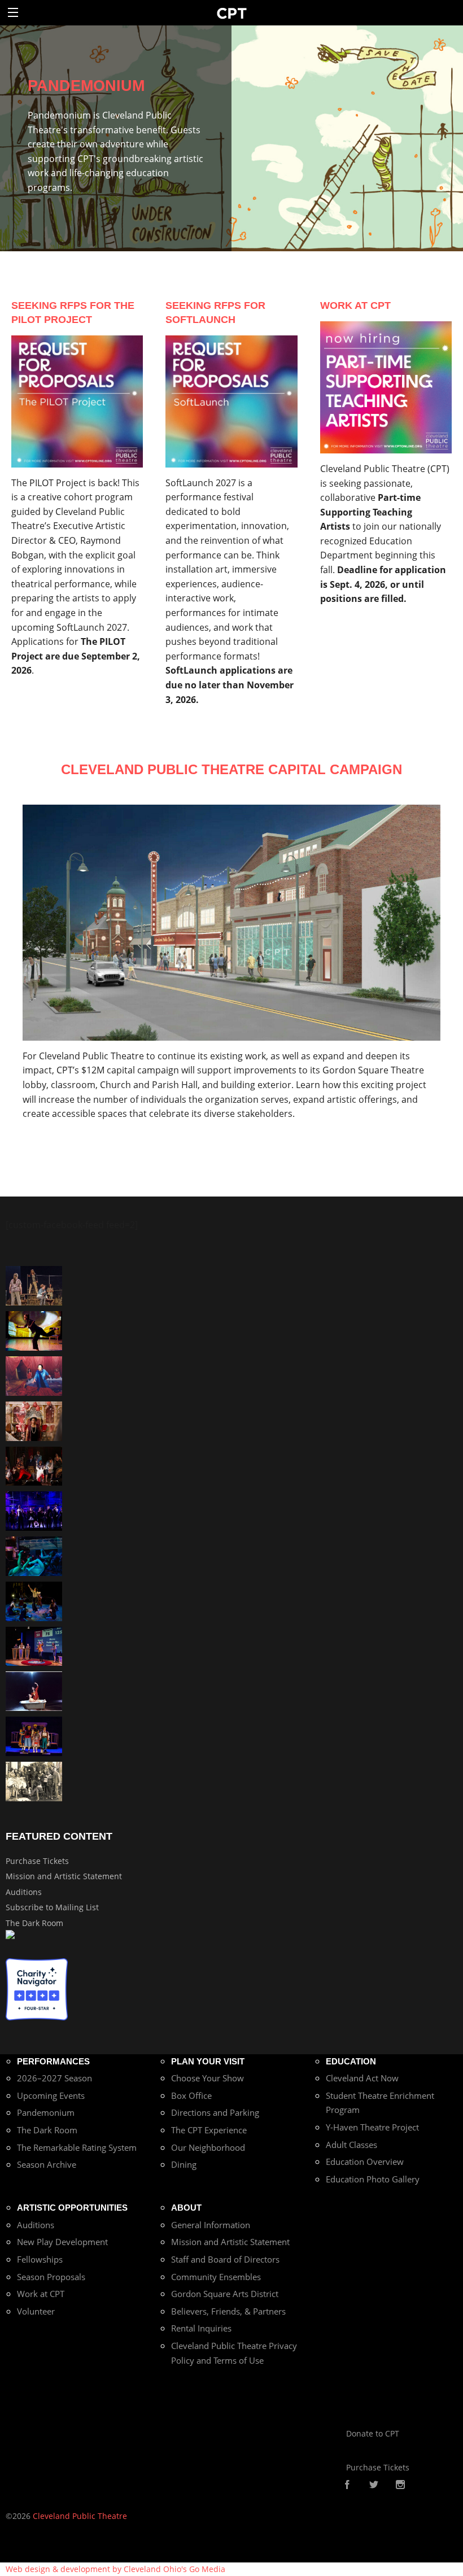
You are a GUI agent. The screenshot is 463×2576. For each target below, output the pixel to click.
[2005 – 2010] (34, 1601)
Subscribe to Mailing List (52, 1907)
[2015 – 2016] (34, 1735)
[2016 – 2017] (34, 1285)
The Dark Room (34, 1923)
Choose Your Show (208, 2078)
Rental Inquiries (201, 2328)
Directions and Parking (215, 2112)
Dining (184, 2164)
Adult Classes (351, 2145)
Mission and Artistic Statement (64, 1876)
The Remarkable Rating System (77, 2147)
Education (351, 2061)
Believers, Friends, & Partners (228, 2311)
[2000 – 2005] (34, 1690)
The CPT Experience (209, 2130)
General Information (211, 2225)
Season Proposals (51, 2277)
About (186, 2208)
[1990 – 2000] (34, 1375)
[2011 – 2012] (34, 1510)
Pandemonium (46, 2112)
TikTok (418, 2485)
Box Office (191, 2095)
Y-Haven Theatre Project (372, 2127)
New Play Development (62, 2242)
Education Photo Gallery (373, 2179)
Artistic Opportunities (72, 2208)
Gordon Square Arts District (225, 2294)
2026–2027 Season (54, 2078)
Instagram (400, 2485)
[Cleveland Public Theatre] (232, 13)
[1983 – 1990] (34, 1781)
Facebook (347, 2485)
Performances (53, 2061)
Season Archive (47, 2164)
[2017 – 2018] (34, 1645)
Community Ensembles (216, 2277)
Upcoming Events (51, 2095)
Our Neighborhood (208, 2147)
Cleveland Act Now (362, 2078)
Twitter (374, 2485)
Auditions (24, 1892)
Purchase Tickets (37, 1861)
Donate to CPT (373, 2433)
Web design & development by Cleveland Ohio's (115, 2569)
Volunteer (36, 2311)
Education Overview (365, 2162)
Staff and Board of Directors (225, 2259)
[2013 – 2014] (34, 1465)
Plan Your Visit (208, 2061)
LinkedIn (435, 2485)
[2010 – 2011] (34, 1330)
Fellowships (40, 2259)
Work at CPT (41, 2294)
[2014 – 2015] (34, 1420)
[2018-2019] (34, 1555)
